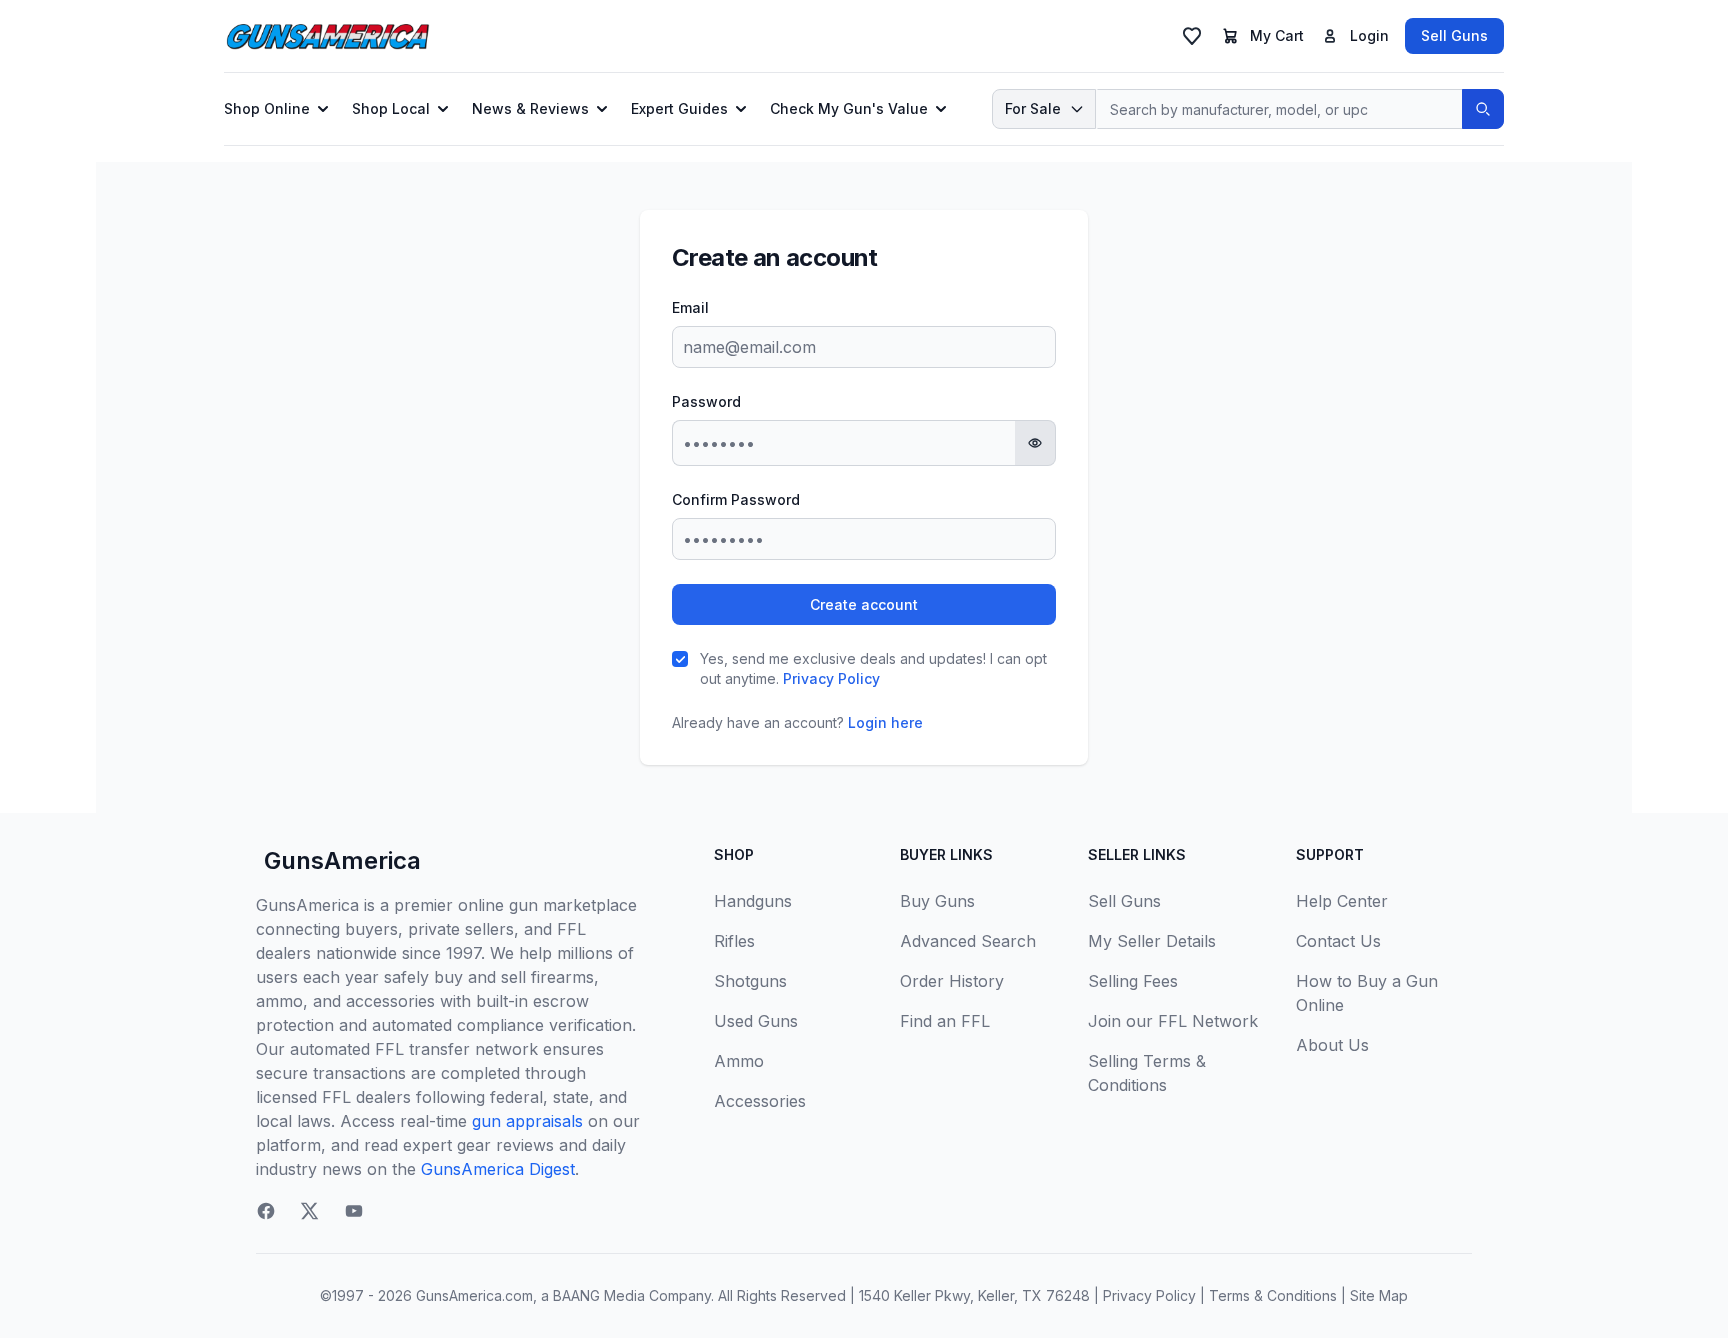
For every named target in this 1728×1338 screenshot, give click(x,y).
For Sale (1033, 108)
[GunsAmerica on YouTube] (354, 1211)
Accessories (760, 1101)
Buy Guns (937, 901)
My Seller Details (1152, 941)
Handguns (753, 901)
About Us (1332, 1045)
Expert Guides (679, 108)
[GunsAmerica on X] (310, 1211)
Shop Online (267, 108)
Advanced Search (968, 941)
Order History (952, 981)
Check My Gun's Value (849, 108)
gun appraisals (527, 1121)
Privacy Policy (831, 678)
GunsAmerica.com (474, 1295)
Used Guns (756, 1021)
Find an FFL (945, 1021)
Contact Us (1338, 941)
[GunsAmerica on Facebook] (266, 1211)
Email (690, 307)
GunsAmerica (342, 860)
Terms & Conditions (1273, 1295)
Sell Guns (1454, 35)
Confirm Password (736, 499)
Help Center (1342, 901)
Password (706, 401)
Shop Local (391, 108)
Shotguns (750, 981)
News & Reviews (530, 108)
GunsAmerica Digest (498, 1169)
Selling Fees (1133, 981)
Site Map (1379, 1295)
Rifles (734, 941)
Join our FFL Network (1173, 1021)
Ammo (739, 1061)
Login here (885, 722)
